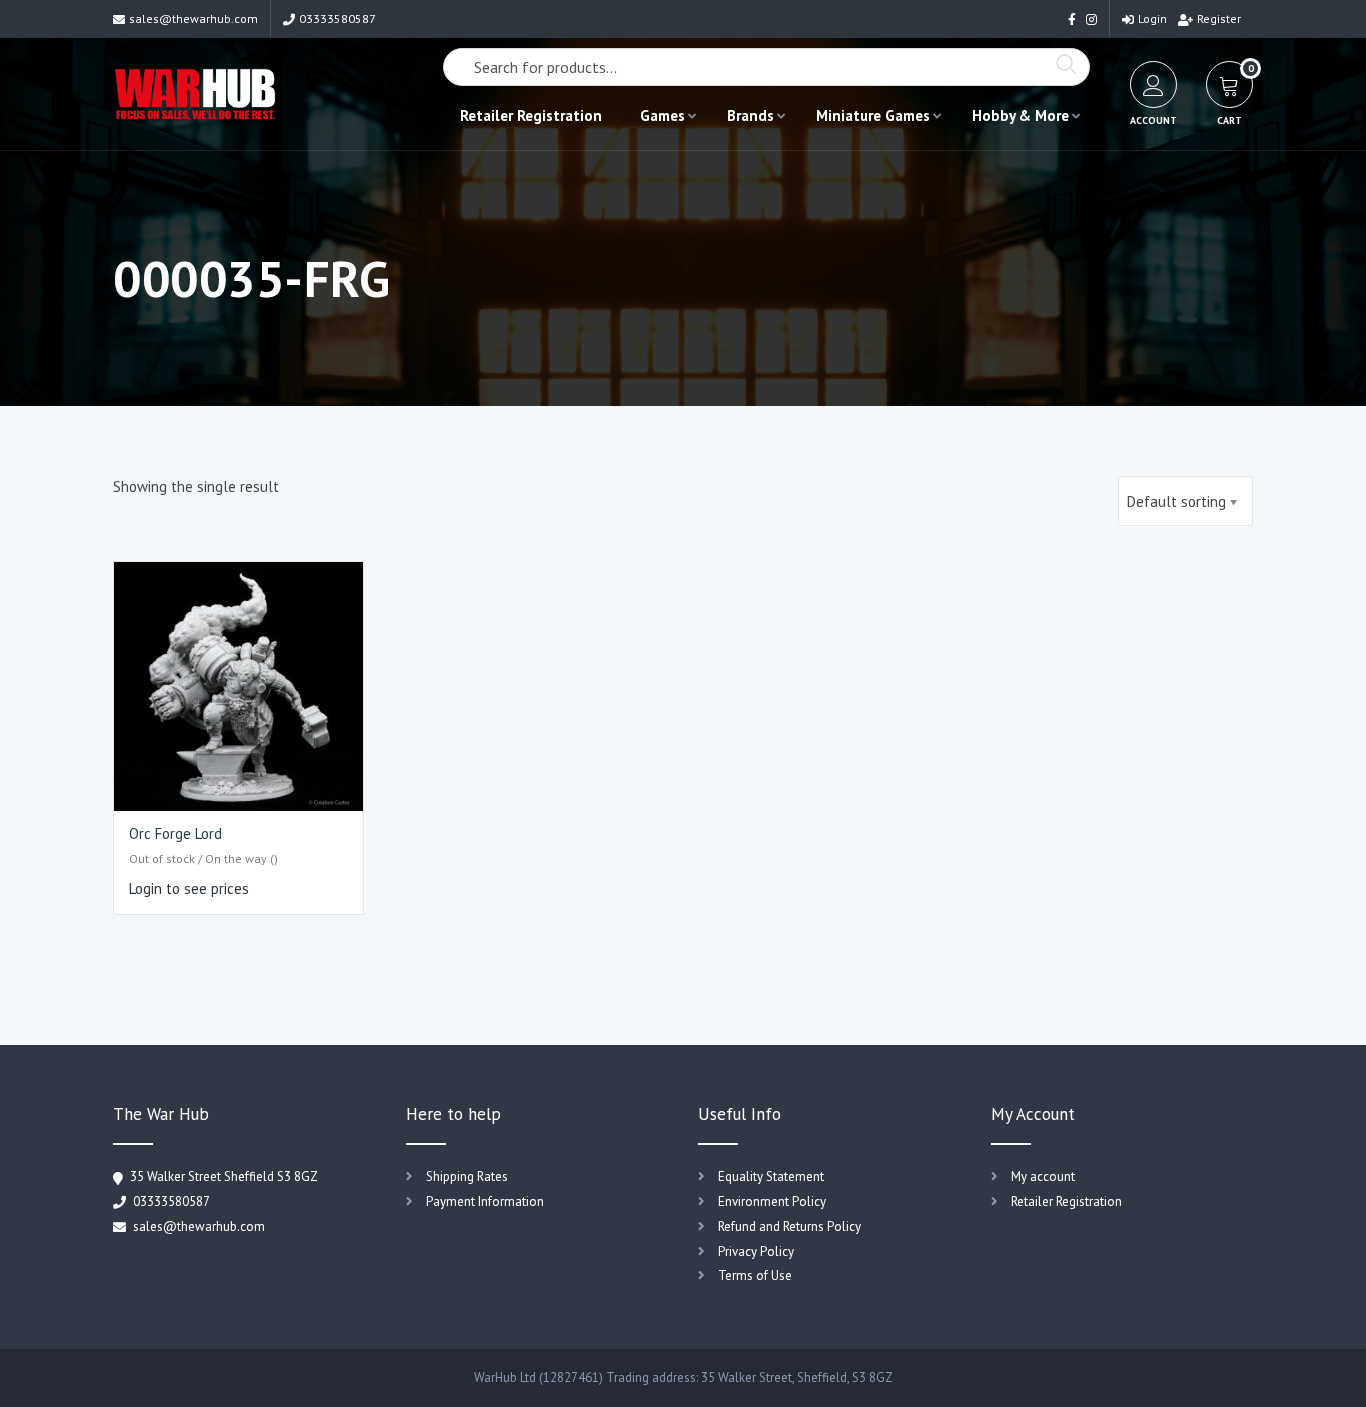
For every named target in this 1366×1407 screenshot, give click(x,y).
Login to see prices (189, 888)
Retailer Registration (531, 115)
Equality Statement (771, 1176)
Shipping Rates (467, 1176)
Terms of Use (755, 1275)
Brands (750, 115)
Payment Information (485, 1201)
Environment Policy (772, 1201)
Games (662, 115)
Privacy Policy (756, 1251)
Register (1219, 18)
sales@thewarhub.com (193, 18)
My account (1043, 1176)
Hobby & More (1020, 115)
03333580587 (337, 18)
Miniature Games (873, 115)
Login (1152, 18)
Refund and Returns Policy (789, 1226)
